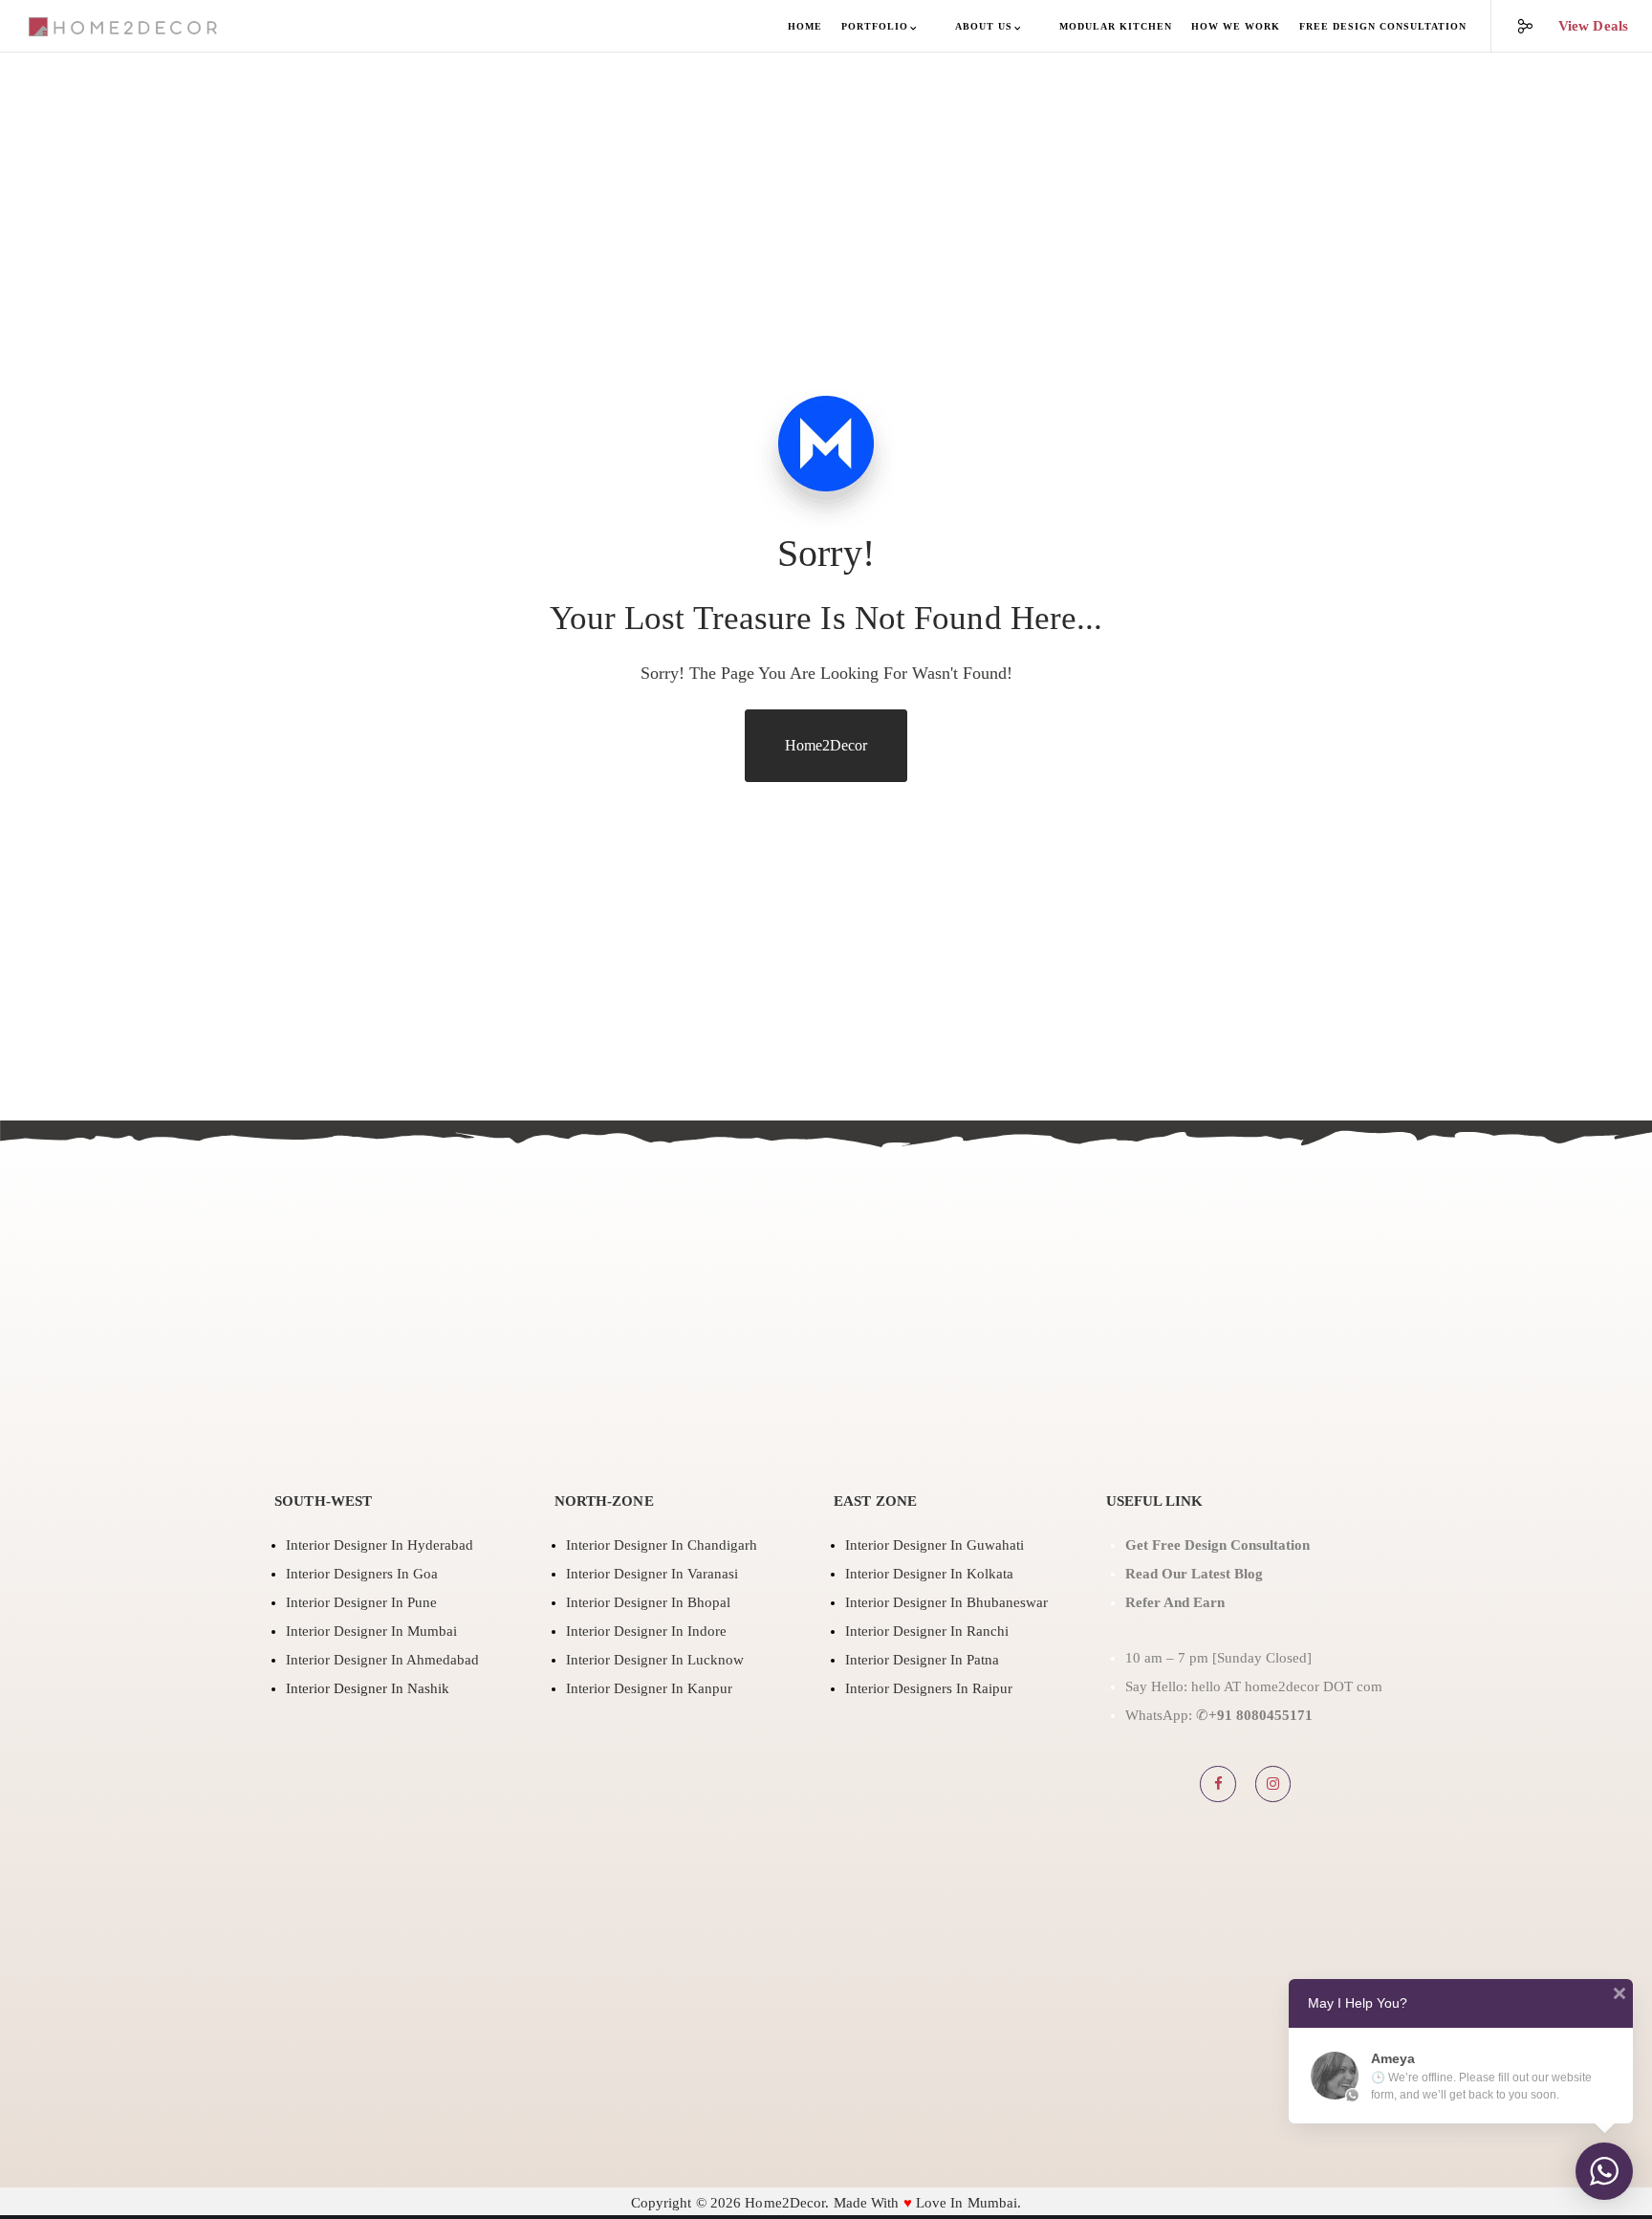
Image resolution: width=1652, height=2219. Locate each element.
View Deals (1593, 26)
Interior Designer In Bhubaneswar (946, 1602)
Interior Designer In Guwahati (935, 1545)
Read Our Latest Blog (1194, 1574)
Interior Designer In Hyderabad (380, 1545)
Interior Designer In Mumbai (371, 1631)
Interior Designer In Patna (922, 1660)
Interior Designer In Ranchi (927, 1631)
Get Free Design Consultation (1217, 1545)
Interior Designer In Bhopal (648, 1602)
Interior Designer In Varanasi (652, 1574)
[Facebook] (1218, 1784)
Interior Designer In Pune (361, 1602)
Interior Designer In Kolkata (929, 1574)
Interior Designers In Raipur (929, 1688)
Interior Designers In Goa (362, 1574)
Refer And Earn (1177, 1602)
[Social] (1513, 26)
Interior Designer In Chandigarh (662, 1545)
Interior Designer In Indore (646, 1631)
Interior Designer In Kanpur (649, 1688)
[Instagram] (1273, 1784)
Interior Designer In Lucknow (655, 1660)
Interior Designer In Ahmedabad (382, 1660)
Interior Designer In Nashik (368, 1688)
